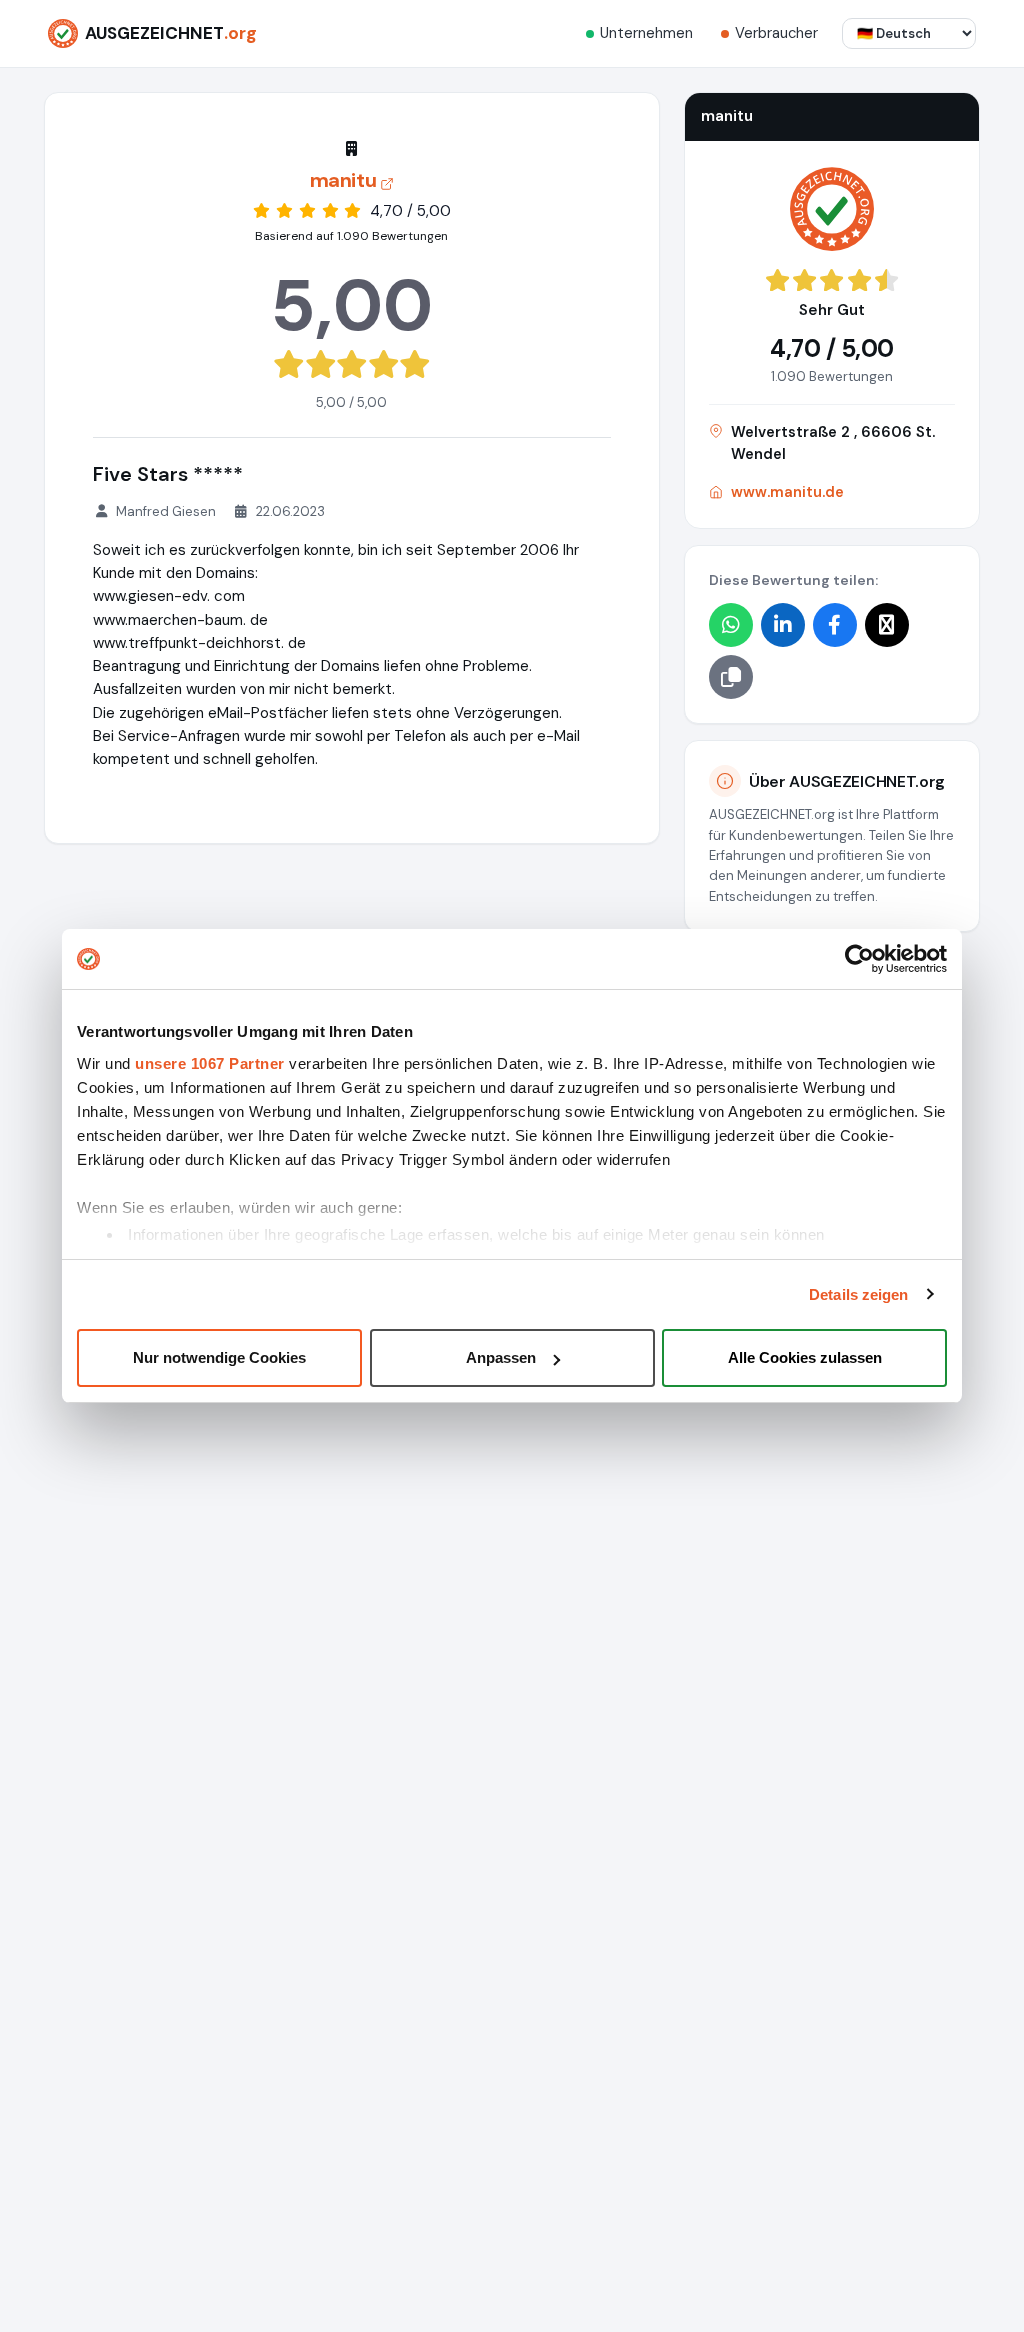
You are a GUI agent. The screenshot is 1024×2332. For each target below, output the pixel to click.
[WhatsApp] (731, 625)
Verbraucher (776, 33)
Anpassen (501, 1357)
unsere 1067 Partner (210, 1063)
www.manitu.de (787, 492)
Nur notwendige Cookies (219, 1357)
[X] (887, 625)
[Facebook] (835, 625)
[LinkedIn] (783, 625)
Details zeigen (858, 1294)
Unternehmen (646, 33)
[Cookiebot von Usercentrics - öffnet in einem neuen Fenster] (859, 959)
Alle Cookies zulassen (805, 1357)
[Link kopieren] (731, 677)
